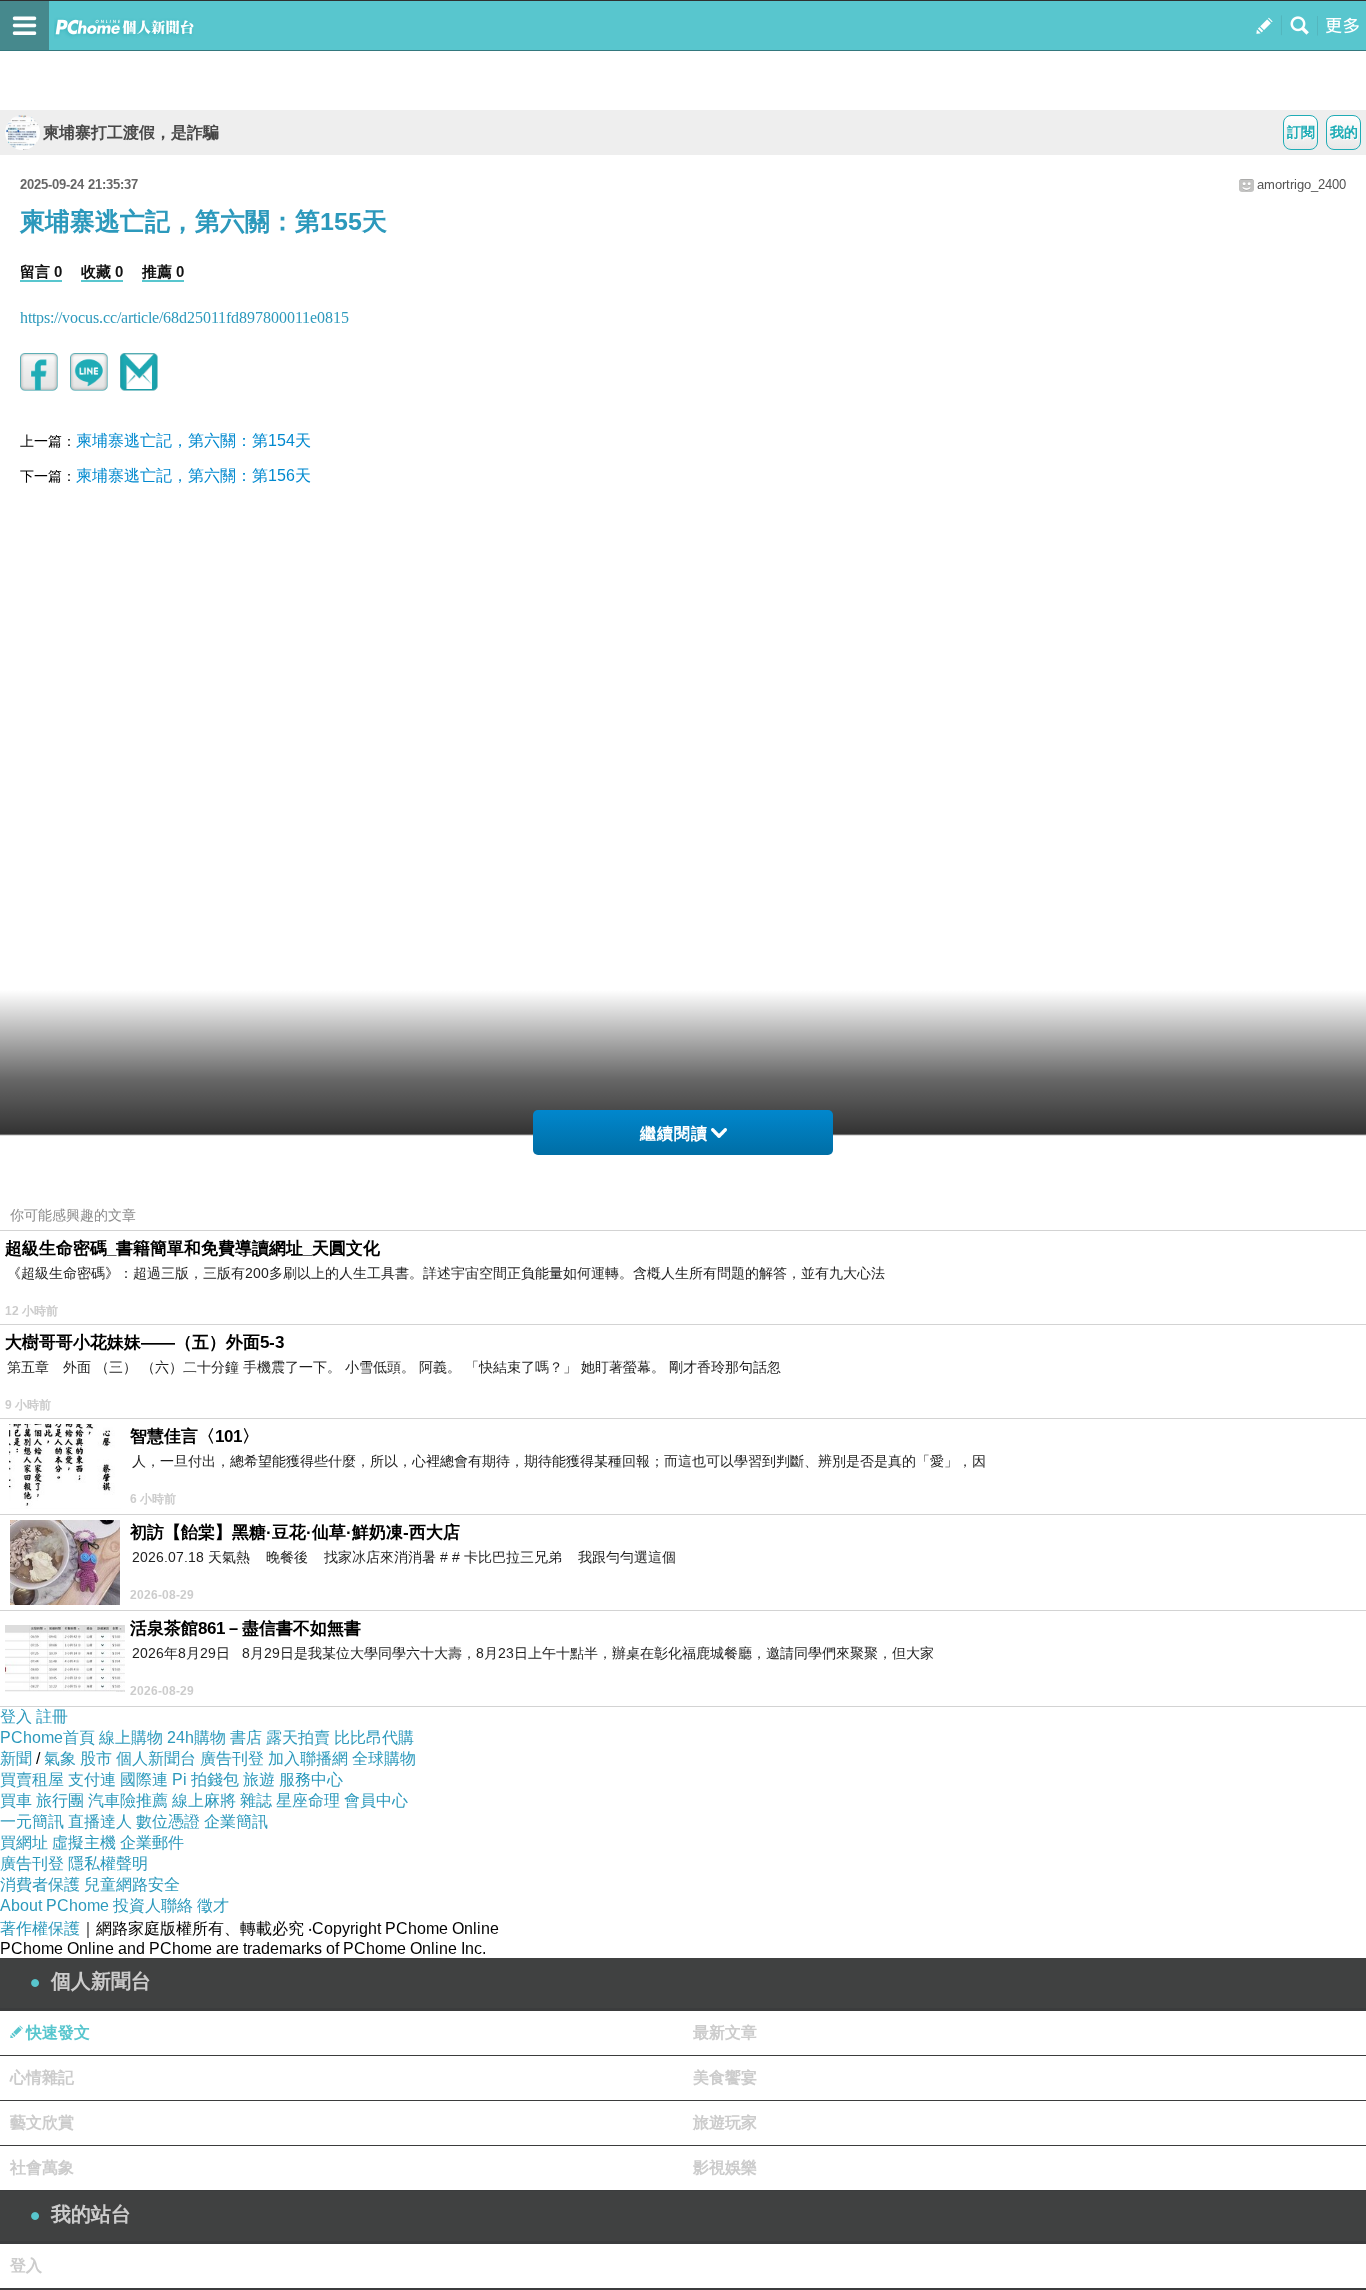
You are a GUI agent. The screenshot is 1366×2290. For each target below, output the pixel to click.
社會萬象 (42, 2167)
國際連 (144, 1779)
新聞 (16, 1758)
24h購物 (196, 1737)
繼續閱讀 (674, 1133)
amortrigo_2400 (1301, 184)
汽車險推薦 (128, 1800)
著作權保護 (40, 1928)
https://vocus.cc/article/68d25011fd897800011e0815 (184, 317)
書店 (246, 1737)
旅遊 (259, 1779)
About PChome (54, 1905)
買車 (16, 1800)
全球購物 (384, 1758)
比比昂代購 (374, 1737)
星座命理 (308, 1800)
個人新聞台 (156, 1758)
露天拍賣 (298, 1737)
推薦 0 (163, 271)
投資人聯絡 (153, 1905)
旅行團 (60, 1800)
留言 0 (41, 271)
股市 (96, 1758)
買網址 (24, 1842)
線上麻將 (204, 1800)
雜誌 (256, 1800)
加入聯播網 (308, 1758)
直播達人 (100, 1821)
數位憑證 (168, 1821)
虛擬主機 (84, 1842)
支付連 (92, 1779)
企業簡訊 (236, 1821)
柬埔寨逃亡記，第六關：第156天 (193, 475)
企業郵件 (152, 1842)
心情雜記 (42, 2077)
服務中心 (311, 1779)
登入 (16, 1716)
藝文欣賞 (42, 2122)
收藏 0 (102, 271)
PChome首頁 (47, 1737)
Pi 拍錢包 (205, 1779)
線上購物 (131, 1737)
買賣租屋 (32, 1779)
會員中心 (376, 1800)
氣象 (60, 1758)
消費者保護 (40, 1884)
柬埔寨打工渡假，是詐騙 (131, 132)
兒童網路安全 (132, 1884)
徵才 (213, 1905)
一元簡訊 (32, 1821)
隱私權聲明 (108, 1863)
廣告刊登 (232, 1758)
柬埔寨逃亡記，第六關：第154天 (193, 440)
